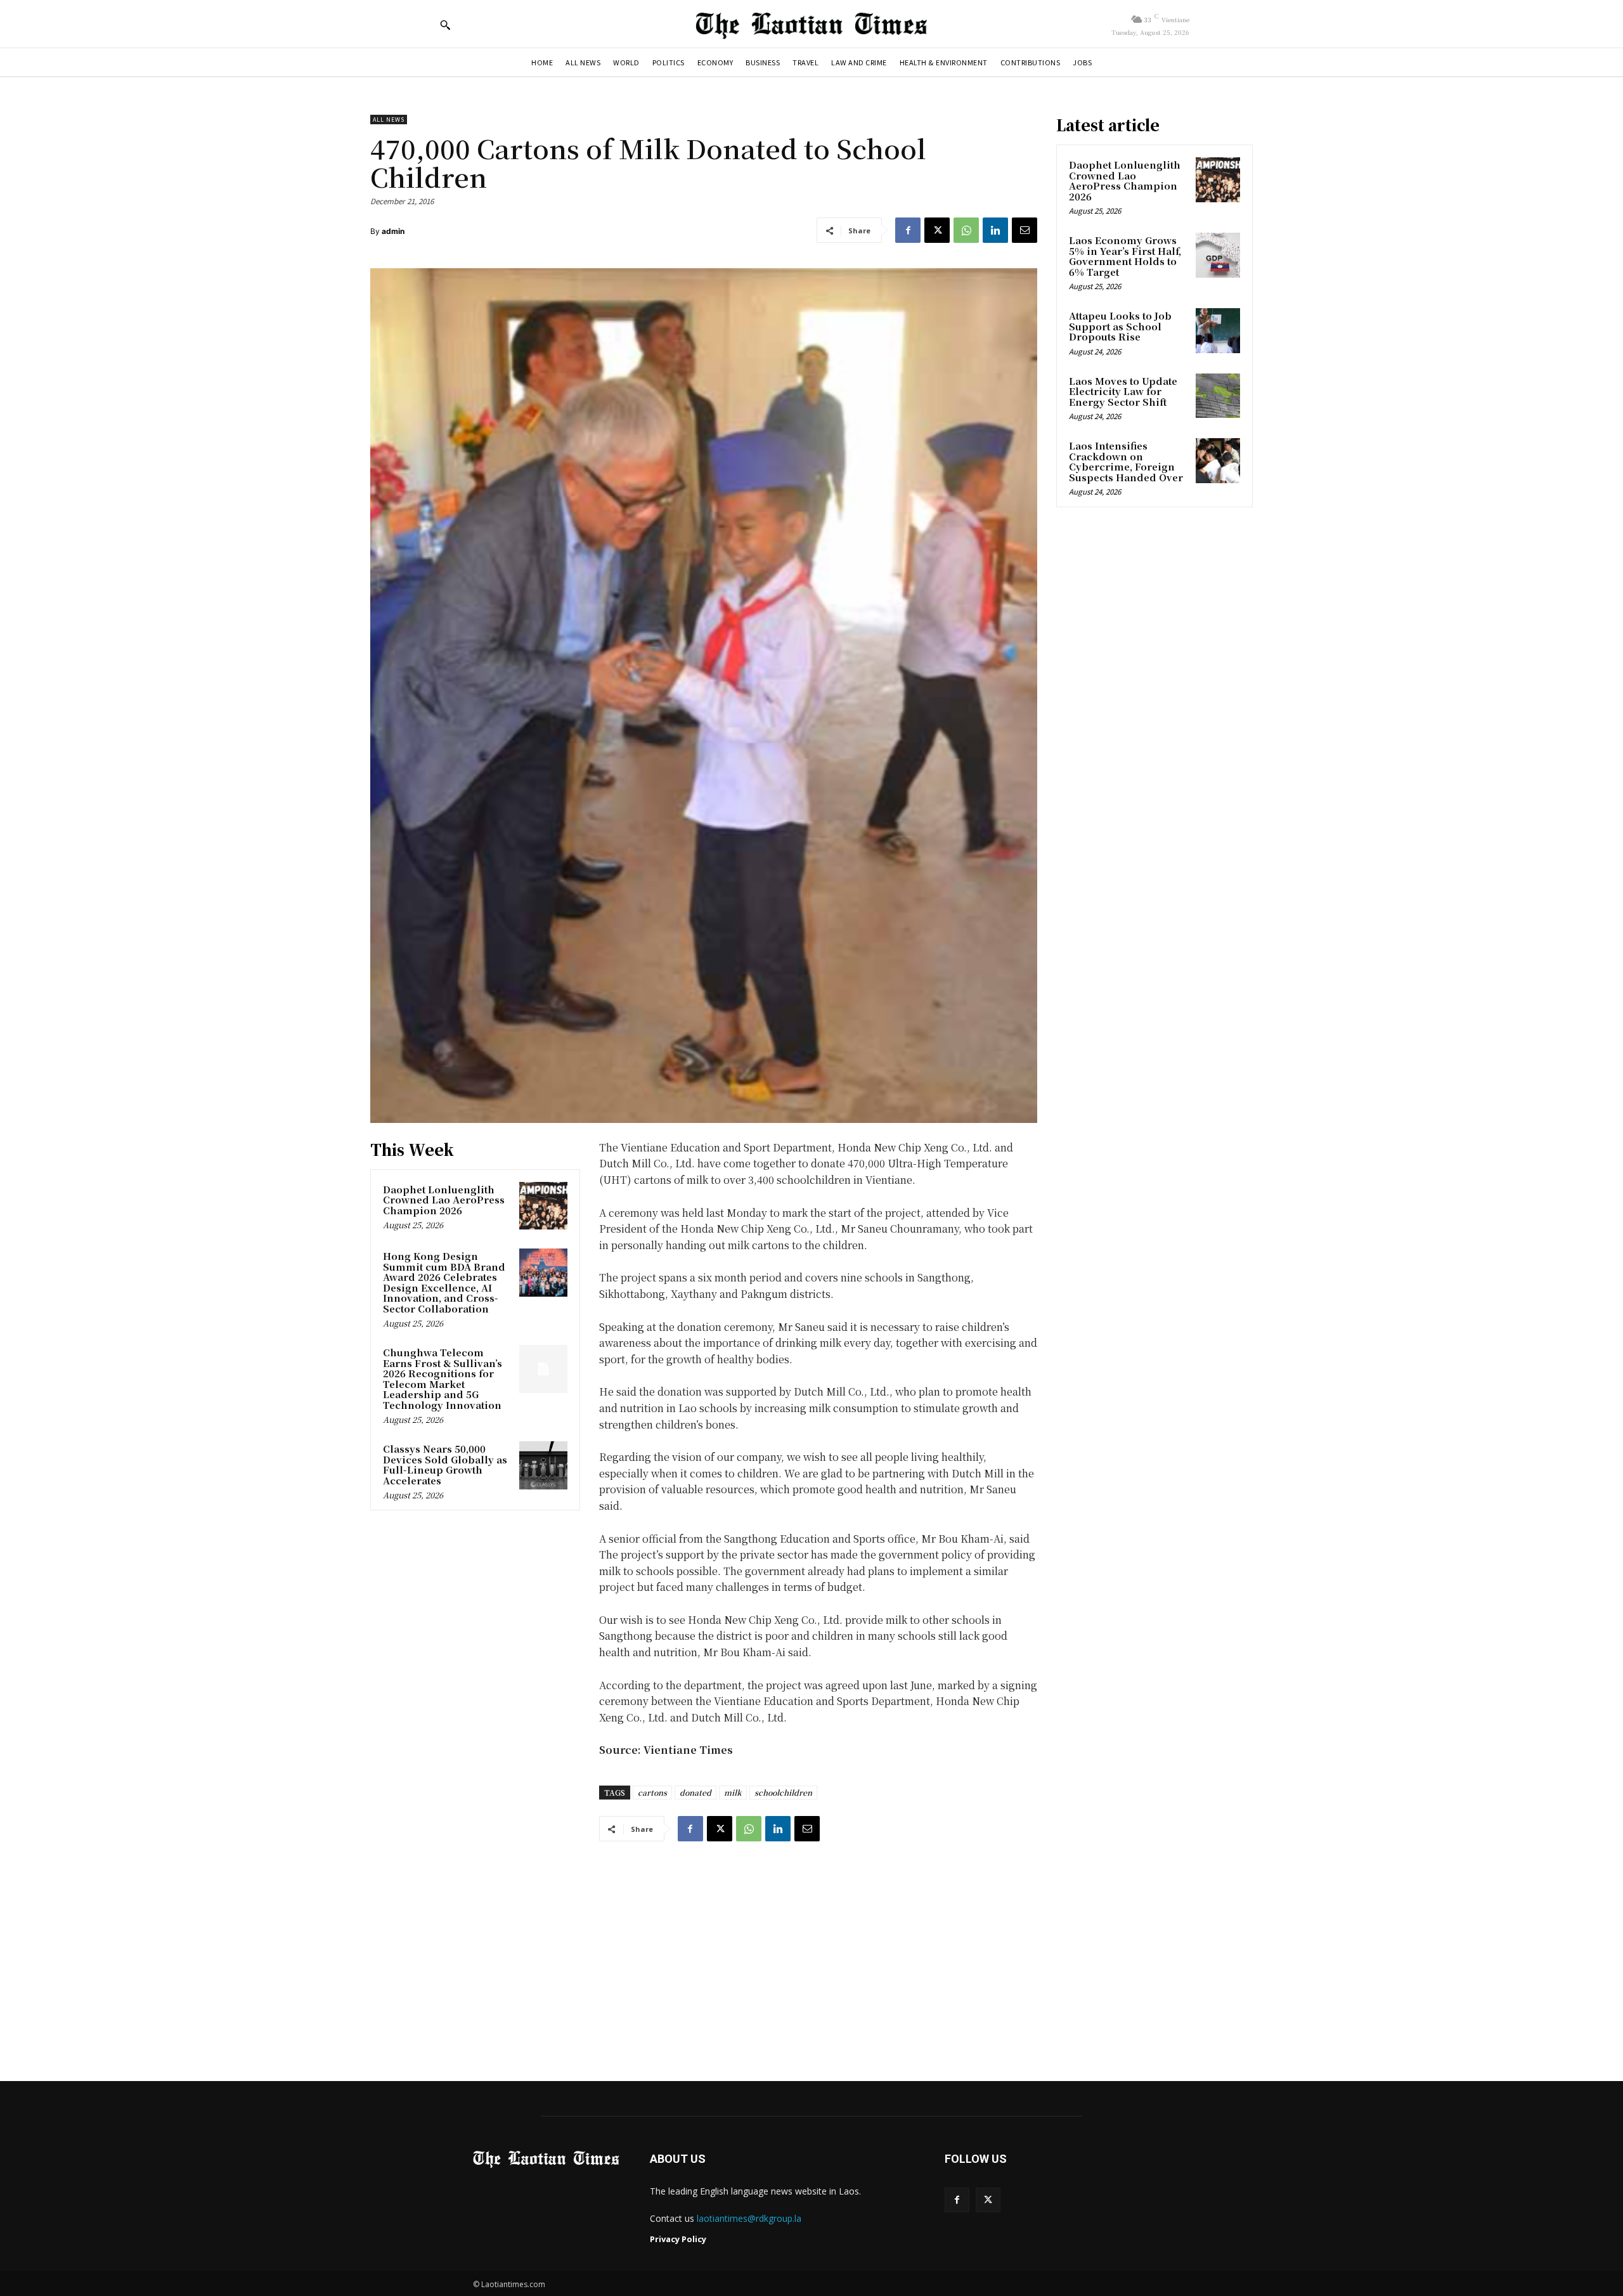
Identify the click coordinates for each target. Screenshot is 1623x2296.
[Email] (1025, 230)
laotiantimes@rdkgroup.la (749, 2218)
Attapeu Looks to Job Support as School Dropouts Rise (1120, 326)
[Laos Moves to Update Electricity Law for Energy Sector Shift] (1218, 396)
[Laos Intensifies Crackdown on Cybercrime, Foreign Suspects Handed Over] (1218, 460)
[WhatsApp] (966, 230)
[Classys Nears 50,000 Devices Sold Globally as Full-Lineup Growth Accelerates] (543, 1465)
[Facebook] (908, 230)
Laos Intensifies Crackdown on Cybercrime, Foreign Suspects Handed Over (1126, 461)
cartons (652, 1792)
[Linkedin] (995, 230)
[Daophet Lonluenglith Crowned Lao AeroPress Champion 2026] (543, 1206)
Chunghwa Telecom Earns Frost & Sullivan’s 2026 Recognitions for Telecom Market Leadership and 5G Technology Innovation (443, 1378)
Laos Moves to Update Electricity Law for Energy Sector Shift (1123, 391)
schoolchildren (783, 1792)
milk (733, 1792)
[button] (445, 25)
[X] (937, 230)
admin (393, 231)
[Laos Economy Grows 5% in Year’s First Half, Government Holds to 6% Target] (1218, 255)
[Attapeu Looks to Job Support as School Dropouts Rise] (1218, 330)
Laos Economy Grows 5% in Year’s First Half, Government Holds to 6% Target (1125, 256)
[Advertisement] (811, 1949)
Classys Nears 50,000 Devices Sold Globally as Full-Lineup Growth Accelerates (445, 1464)
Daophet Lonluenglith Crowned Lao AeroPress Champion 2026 (444, 1200)
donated (695, 1792)
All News (389, 120)
